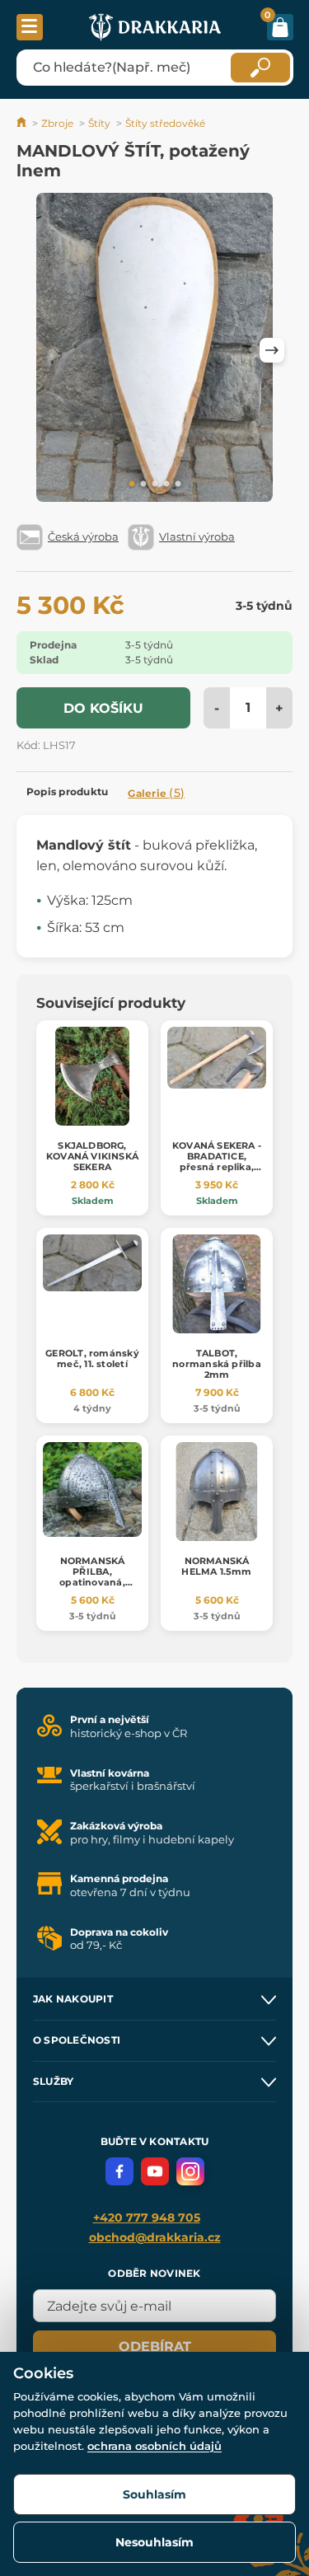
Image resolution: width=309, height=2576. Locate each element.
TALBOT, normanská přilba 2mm (217, 1364)
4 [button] (166, 485)
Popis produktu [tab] (67, 792)
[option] (154, 350)
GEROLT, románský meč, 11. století (92, 1358)
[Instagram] (190, 2171)
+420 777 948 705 (147, 2218)
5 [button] (178, 485)
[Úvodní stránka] (23, 123)
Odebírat (155, 2347)
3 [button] (155, 485)
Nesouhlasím (154, 2542)
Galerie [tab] (156, 793)
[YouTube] (155, 2171)
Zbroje (57, 123)
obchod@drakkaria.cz (155, 2237)
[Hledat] (260, 68)
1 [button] (132, 485)
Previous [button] (37, 350)
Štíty (99, 123)
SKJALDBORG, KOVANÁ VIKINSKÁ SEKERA (92, 1156)
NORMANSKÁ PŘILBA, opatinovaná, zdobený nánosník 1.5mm (92, 1583)
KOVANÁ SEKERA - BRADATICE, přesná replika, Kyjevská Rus (217, 1162)
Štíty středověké (165, 123)
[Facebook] (119, 2171)
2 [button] (143, 485)
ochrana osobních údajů (154, 2446)
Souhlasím (154, 2494)
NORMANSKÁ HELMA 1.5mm (216, 1566)
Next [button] (272, 350)
